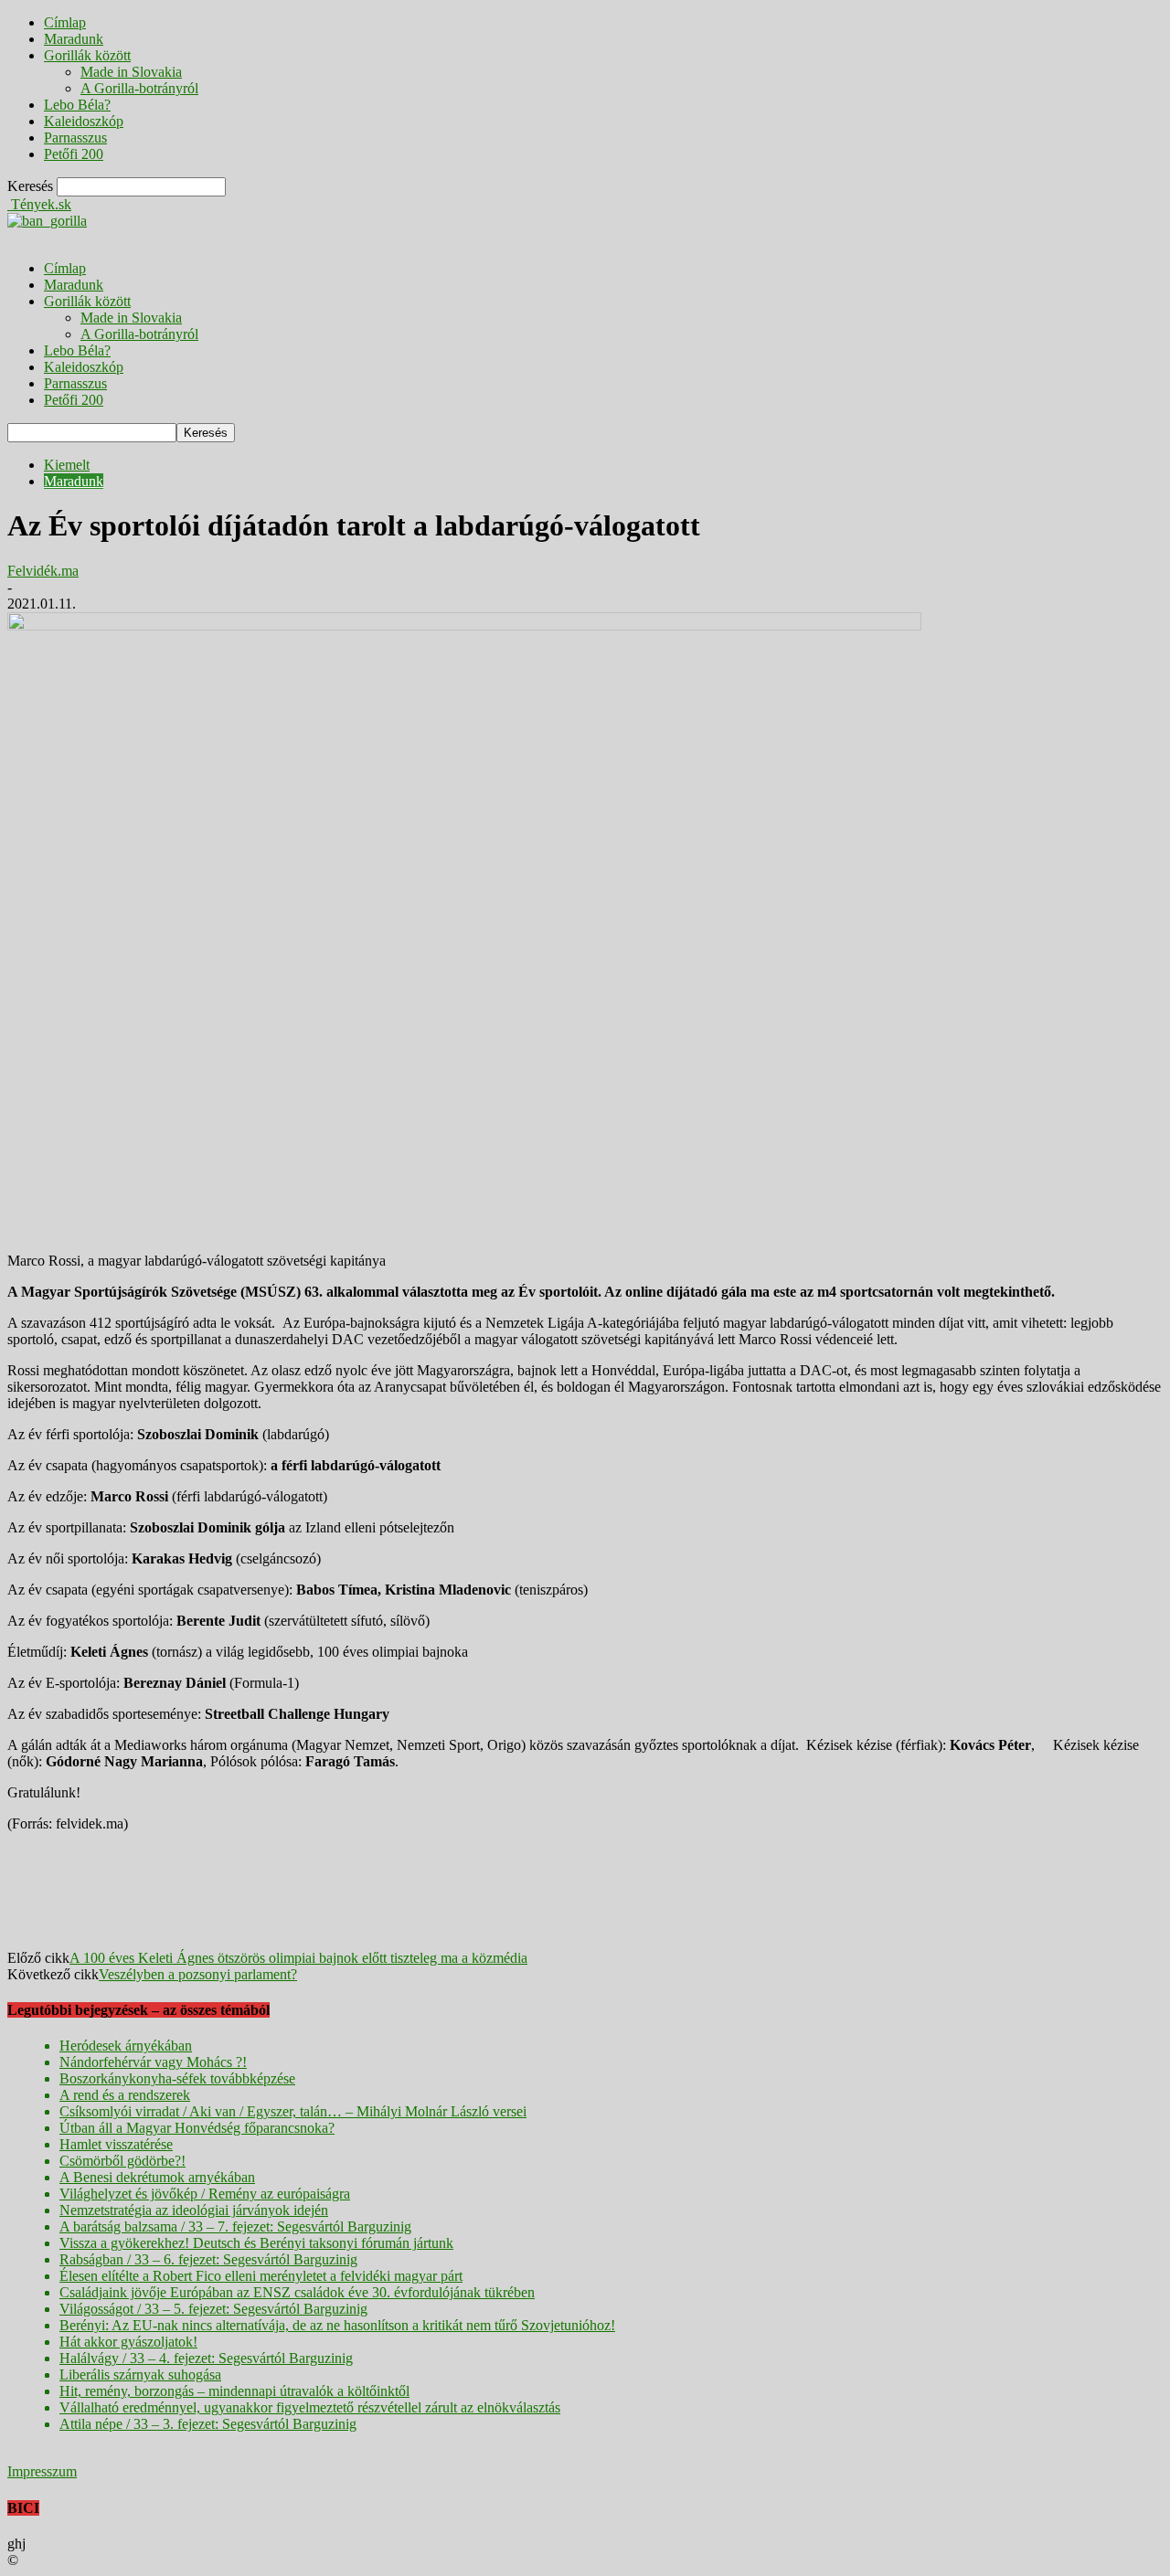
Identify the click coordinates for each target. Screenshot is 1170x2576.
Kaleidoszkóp (84, 121)
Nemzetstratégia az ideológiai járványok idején (194, 2210)
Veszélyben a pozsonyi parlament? (198, 1974)
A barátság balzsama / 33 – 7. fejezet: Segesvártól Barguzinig (235, 2226)
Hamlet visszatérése (116, 2144)
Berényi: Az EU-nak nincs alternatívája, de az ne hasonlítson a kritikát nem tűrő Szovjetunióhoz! (337, 2325)
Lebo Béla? (77, 105)
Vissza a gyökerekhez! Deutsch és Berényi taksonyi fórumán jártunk (256, 2243)
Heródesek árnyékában (126, 2046)
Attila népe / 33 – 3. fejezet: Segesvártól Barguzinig (208, 2424)
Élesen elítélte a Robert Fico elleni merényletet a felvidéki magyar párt (261, 2276)
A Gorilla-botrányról (139, 88)
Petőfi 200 (74, 154)
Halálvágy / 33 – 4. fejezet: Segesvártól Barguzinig (206, 2358)
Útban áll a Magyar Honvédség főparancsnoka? (197, 2128)
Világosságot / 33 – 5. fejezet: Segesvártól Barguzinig (213, 2309)
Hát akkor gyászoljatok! (128, 2342)
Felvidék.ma (43, 571)
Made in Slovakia (131, 72)
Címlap (65, 22)
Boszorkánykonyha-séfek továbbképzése (177, 2078)
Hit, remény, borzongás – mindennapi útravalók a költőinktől (234, 2391)
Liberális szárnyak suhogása (140, 2375)
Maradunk (74, 39)
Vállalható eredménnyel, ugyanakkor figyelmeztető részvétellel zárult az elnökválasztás (310, 2407)
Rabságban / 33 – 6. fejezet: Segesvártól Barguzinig (208, 2259)
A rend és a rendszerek (125, 2095)
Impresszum (42, 2471)
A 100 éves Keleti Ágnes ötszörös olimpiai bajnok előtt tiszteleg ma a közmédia (298, 1958)
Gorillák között (87, 55)
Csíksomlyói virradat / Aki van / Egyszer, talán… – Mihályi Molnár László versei (293, 2111)
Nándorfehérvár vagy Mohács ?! (153, 2062)
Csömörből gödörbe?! (122, 2161)
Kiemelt (67, 465)
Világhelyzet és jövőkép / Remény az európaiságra (205, 2194)
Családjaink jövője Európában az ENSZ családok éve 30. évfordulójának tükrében (297, 2292)
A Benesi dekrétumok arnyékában (157, 2177)
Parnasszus (75, 138)
